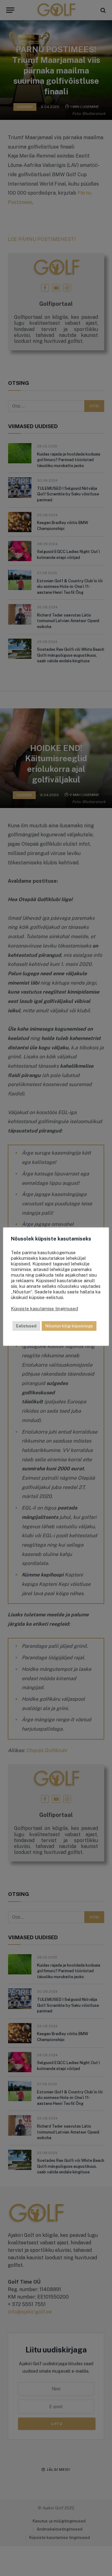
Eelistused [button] (26, 1326)
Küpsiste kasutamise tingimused (44, 1309)
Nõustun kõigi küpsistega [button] (69, 1326)
